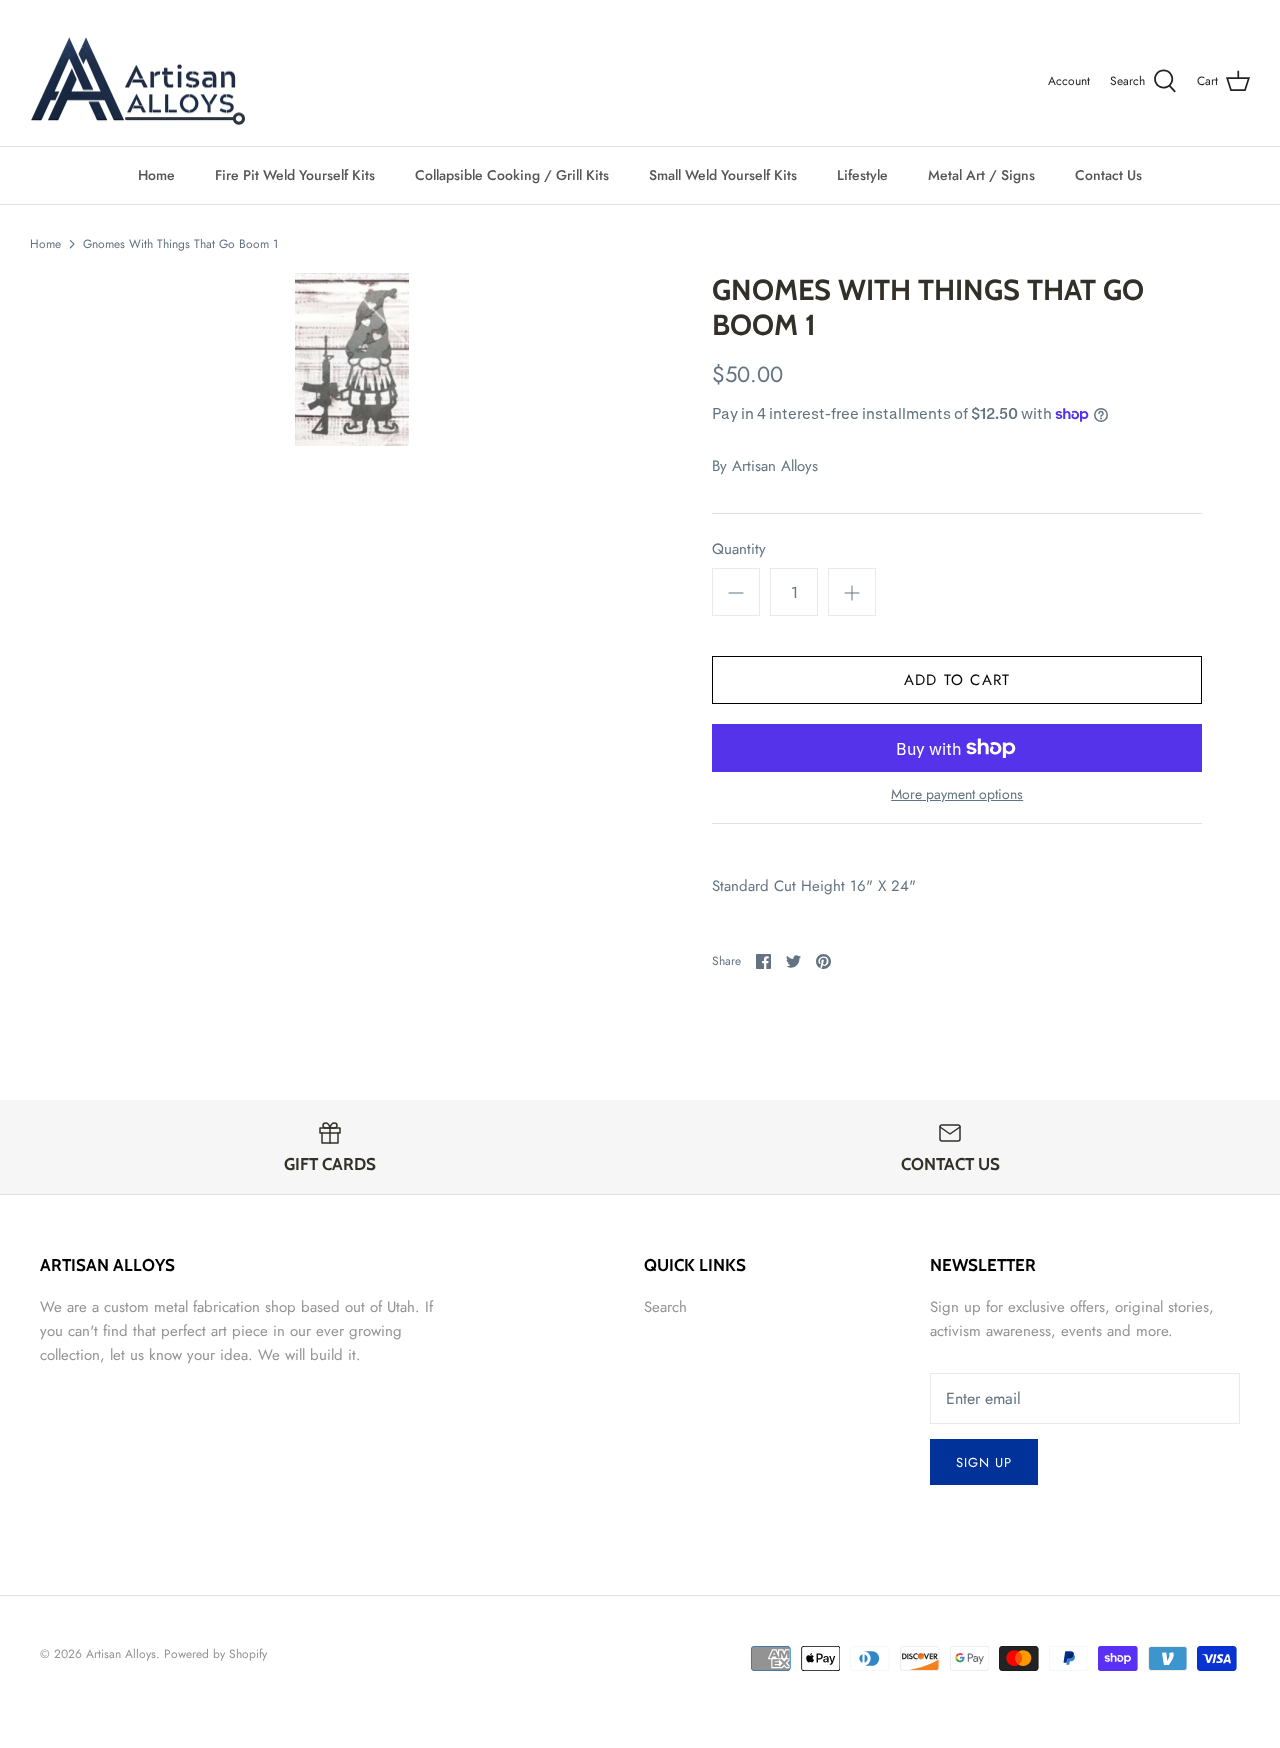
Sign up (984, 1462)
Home (156, 175)
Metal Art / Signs (981, 175)
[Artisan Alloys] (137, 82)
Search (665, 1307)
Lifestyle (862, 175)
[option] (352, 359)
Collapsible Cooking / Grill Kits (512, 175)
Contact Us (1108, 175)
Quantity (739, 549)
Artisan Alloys (775, 466)
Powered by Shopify (215, 1654)
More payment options (957, 794)
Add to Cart (957, 680)
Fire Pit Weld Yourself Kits (295, 175)
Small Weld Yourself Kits (723, 175)
